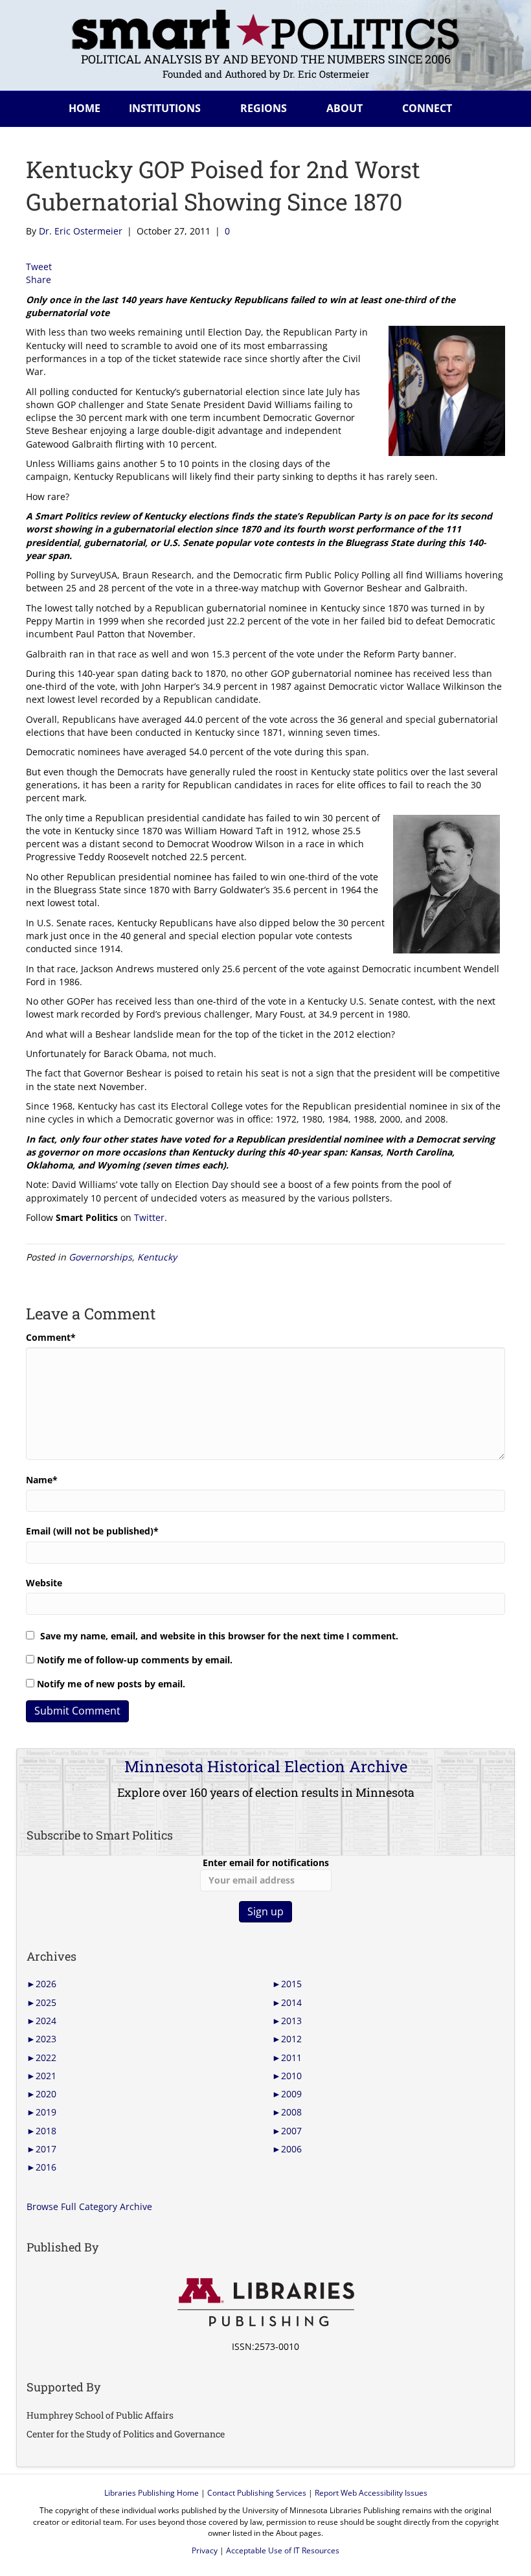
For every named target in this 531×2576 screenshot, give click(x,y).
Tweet (39, 267)
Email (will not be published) (92, 1531)
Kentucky (157, 1257)
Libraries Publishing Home (152, 2493)
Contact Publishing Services (257, 2493)
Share (39, 279)
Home (85, 108)
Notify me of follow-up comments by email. (135, 1660)
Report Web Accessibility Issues (371, 2493)
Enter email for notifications (266, 1863)
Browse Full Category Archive (89, 2206)
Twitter (149, 1217)
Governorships (100, 1257)
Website (44, 1583)
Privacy (205, 2550)
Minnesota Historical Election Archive (266, 1766)
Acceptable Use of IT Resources (283, 2550)
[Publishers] (265, 2303)
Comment (51, 1337)
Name (42, 1480)
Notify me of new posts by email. (111, 1684)
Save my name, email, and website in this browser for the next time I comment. (219, 1636)
